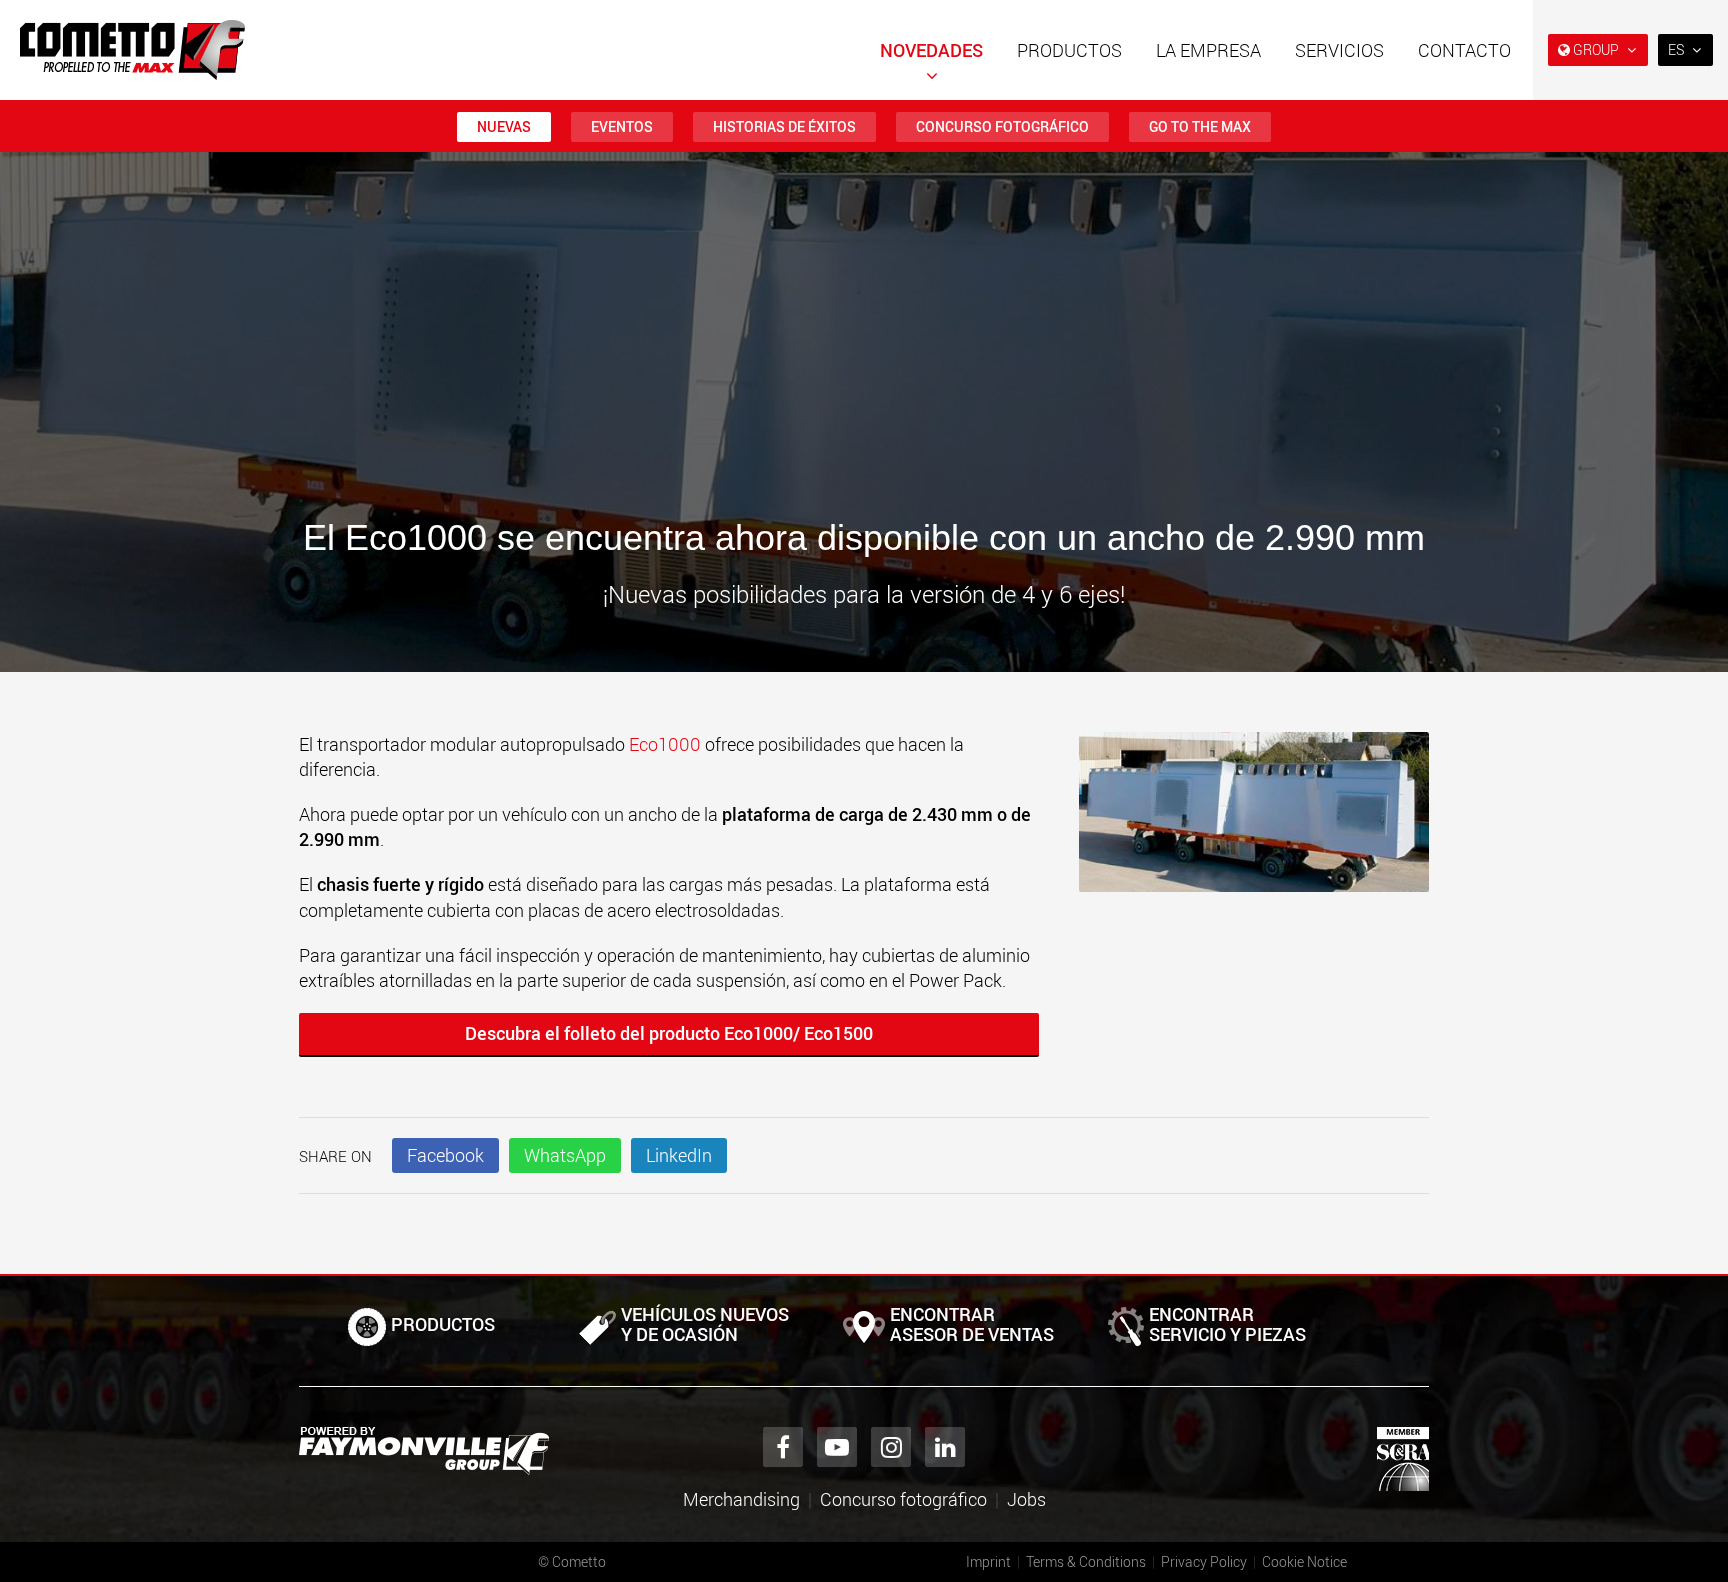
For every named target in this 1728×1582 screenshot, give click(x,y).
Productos (1069, 50)
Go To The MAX (1200, 126)
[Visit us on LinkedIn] (945, 1447)
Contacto (1464, 50)
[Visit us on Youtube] (837, 1447)
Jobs (1026, 1499)
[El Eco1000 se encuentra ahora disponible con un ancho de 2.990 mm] (1254, 822)
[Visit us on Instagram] (891, 1447)
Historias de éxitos (784, 126)
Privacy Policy (1204, 1561)
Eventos (622, 126)
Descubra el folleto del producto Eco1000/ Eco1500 (669, 1033)
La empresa (1208, 50)
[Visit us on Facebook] (783, 1447)
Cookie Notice (1304, 1561)
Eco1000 (667, 744)
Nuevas (504, 126)
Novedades (931, 50)
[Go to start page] (132, 50)
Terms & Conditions (1086, 1561)
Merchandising (741, 1499)
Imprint (988, 1561)
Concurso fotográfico (1002, 126)
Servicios (1339, 50)
